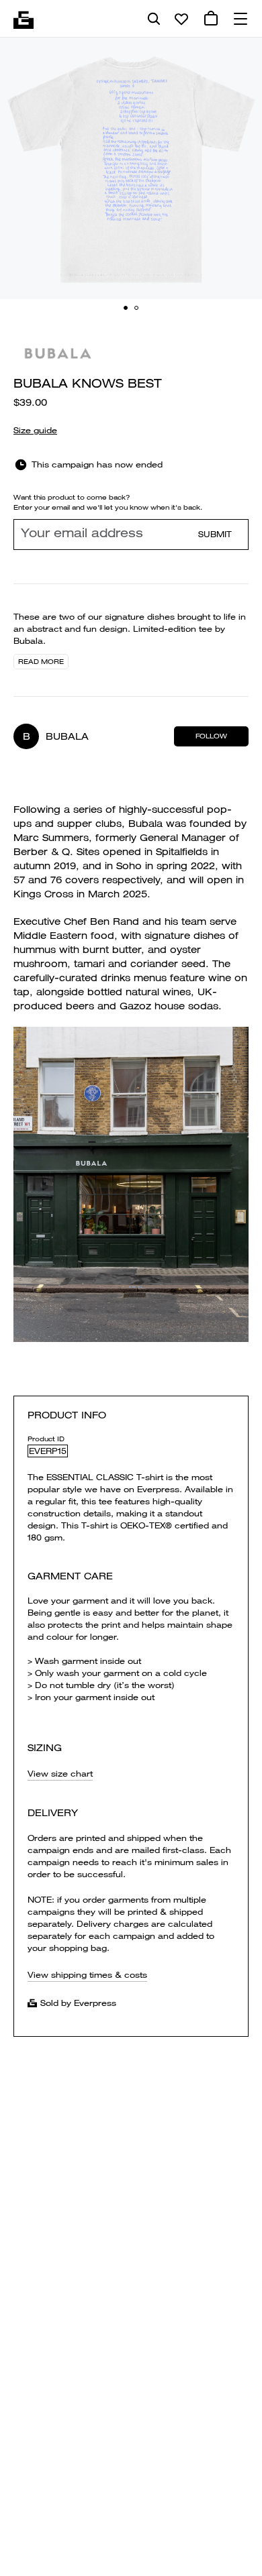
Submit (215, 534)
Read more (41, 662)
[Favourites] (181, 19)
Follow (211, 736)
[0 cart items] (211, 19)
